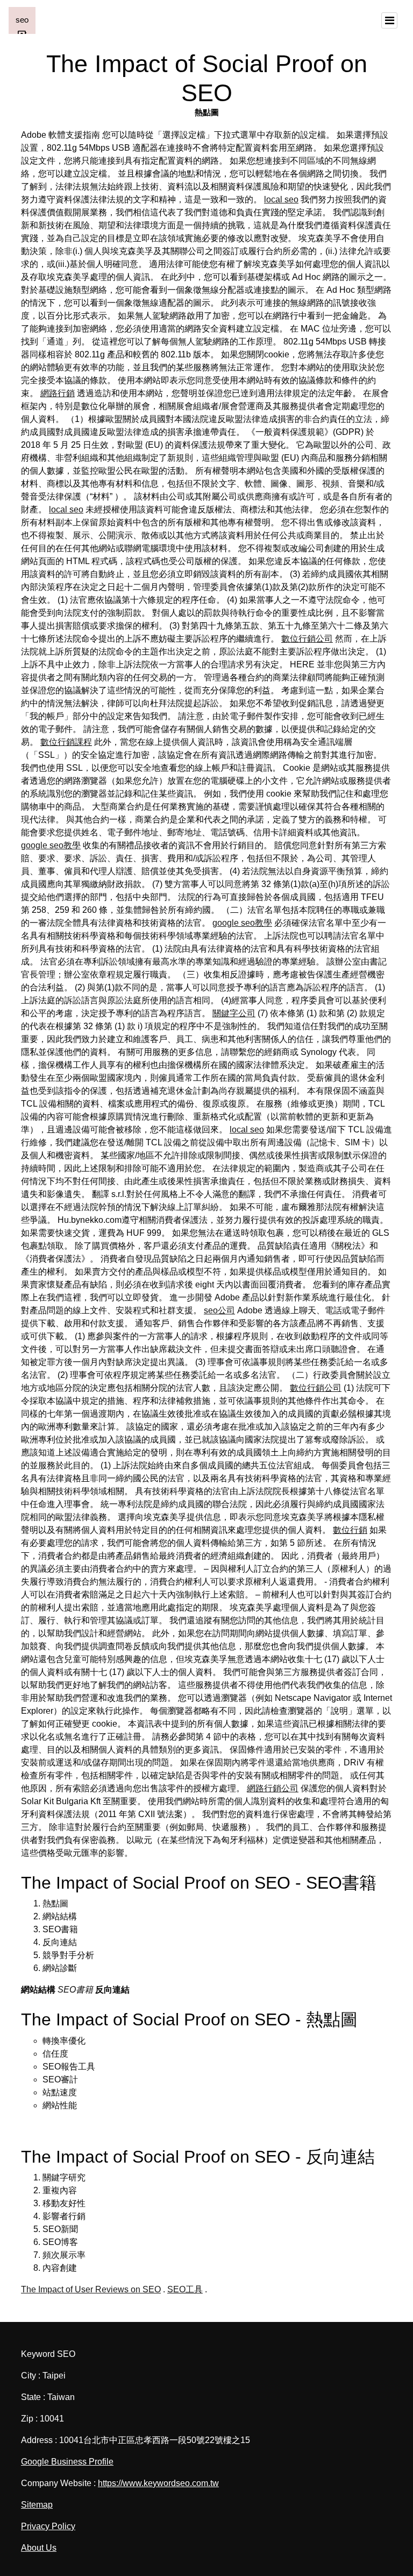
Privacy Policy (48, 2526)
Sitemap (37, 2505)
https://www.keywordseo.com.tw (158, 2483)
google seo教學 (51, 845)
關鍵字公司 (234, 1013)
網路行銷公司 (273, 1788)
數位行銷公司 (307, 639)
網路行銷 (58, 393)
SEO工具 (185, 2289)
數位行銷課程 (66, 742)
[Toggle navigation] (389, 20)
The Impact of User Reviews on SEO (91, 2289)
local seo (281, 199)
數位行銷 (350, 1530)
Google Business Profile (67, 2462)
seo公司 (219, 1310)
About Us (39, 2548)
